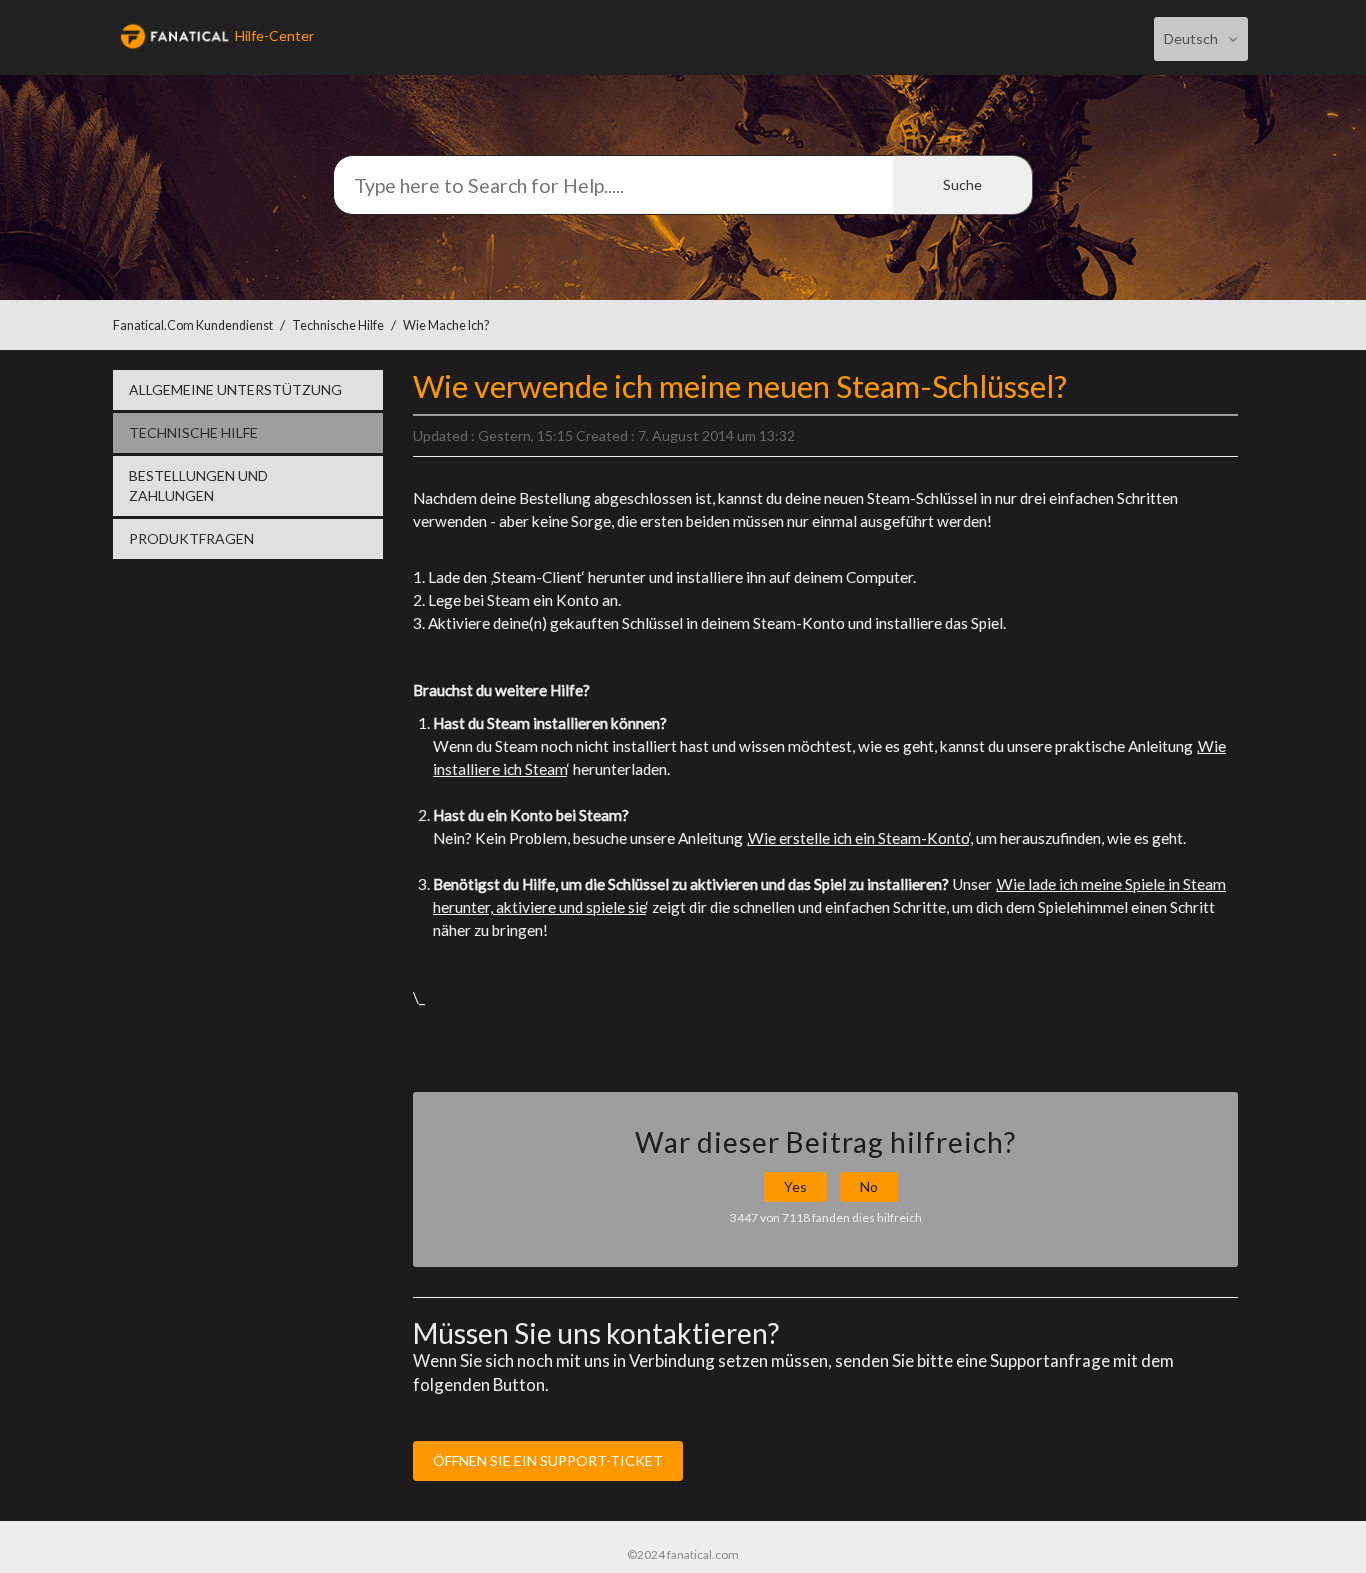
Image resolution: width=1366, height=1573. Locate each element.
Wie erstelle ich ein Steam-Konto (858, 838)
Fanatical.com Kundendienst (193, 325)
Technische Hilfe (338, 325)
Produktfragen (191, 538)
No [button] (869, 1186)
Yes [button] (795, 1186)
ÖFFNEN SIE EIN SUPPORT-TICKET (548, 1460)
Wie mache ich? (446, 325)
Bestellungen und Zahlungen (198, 485)
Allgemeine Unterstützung (235, 389)
